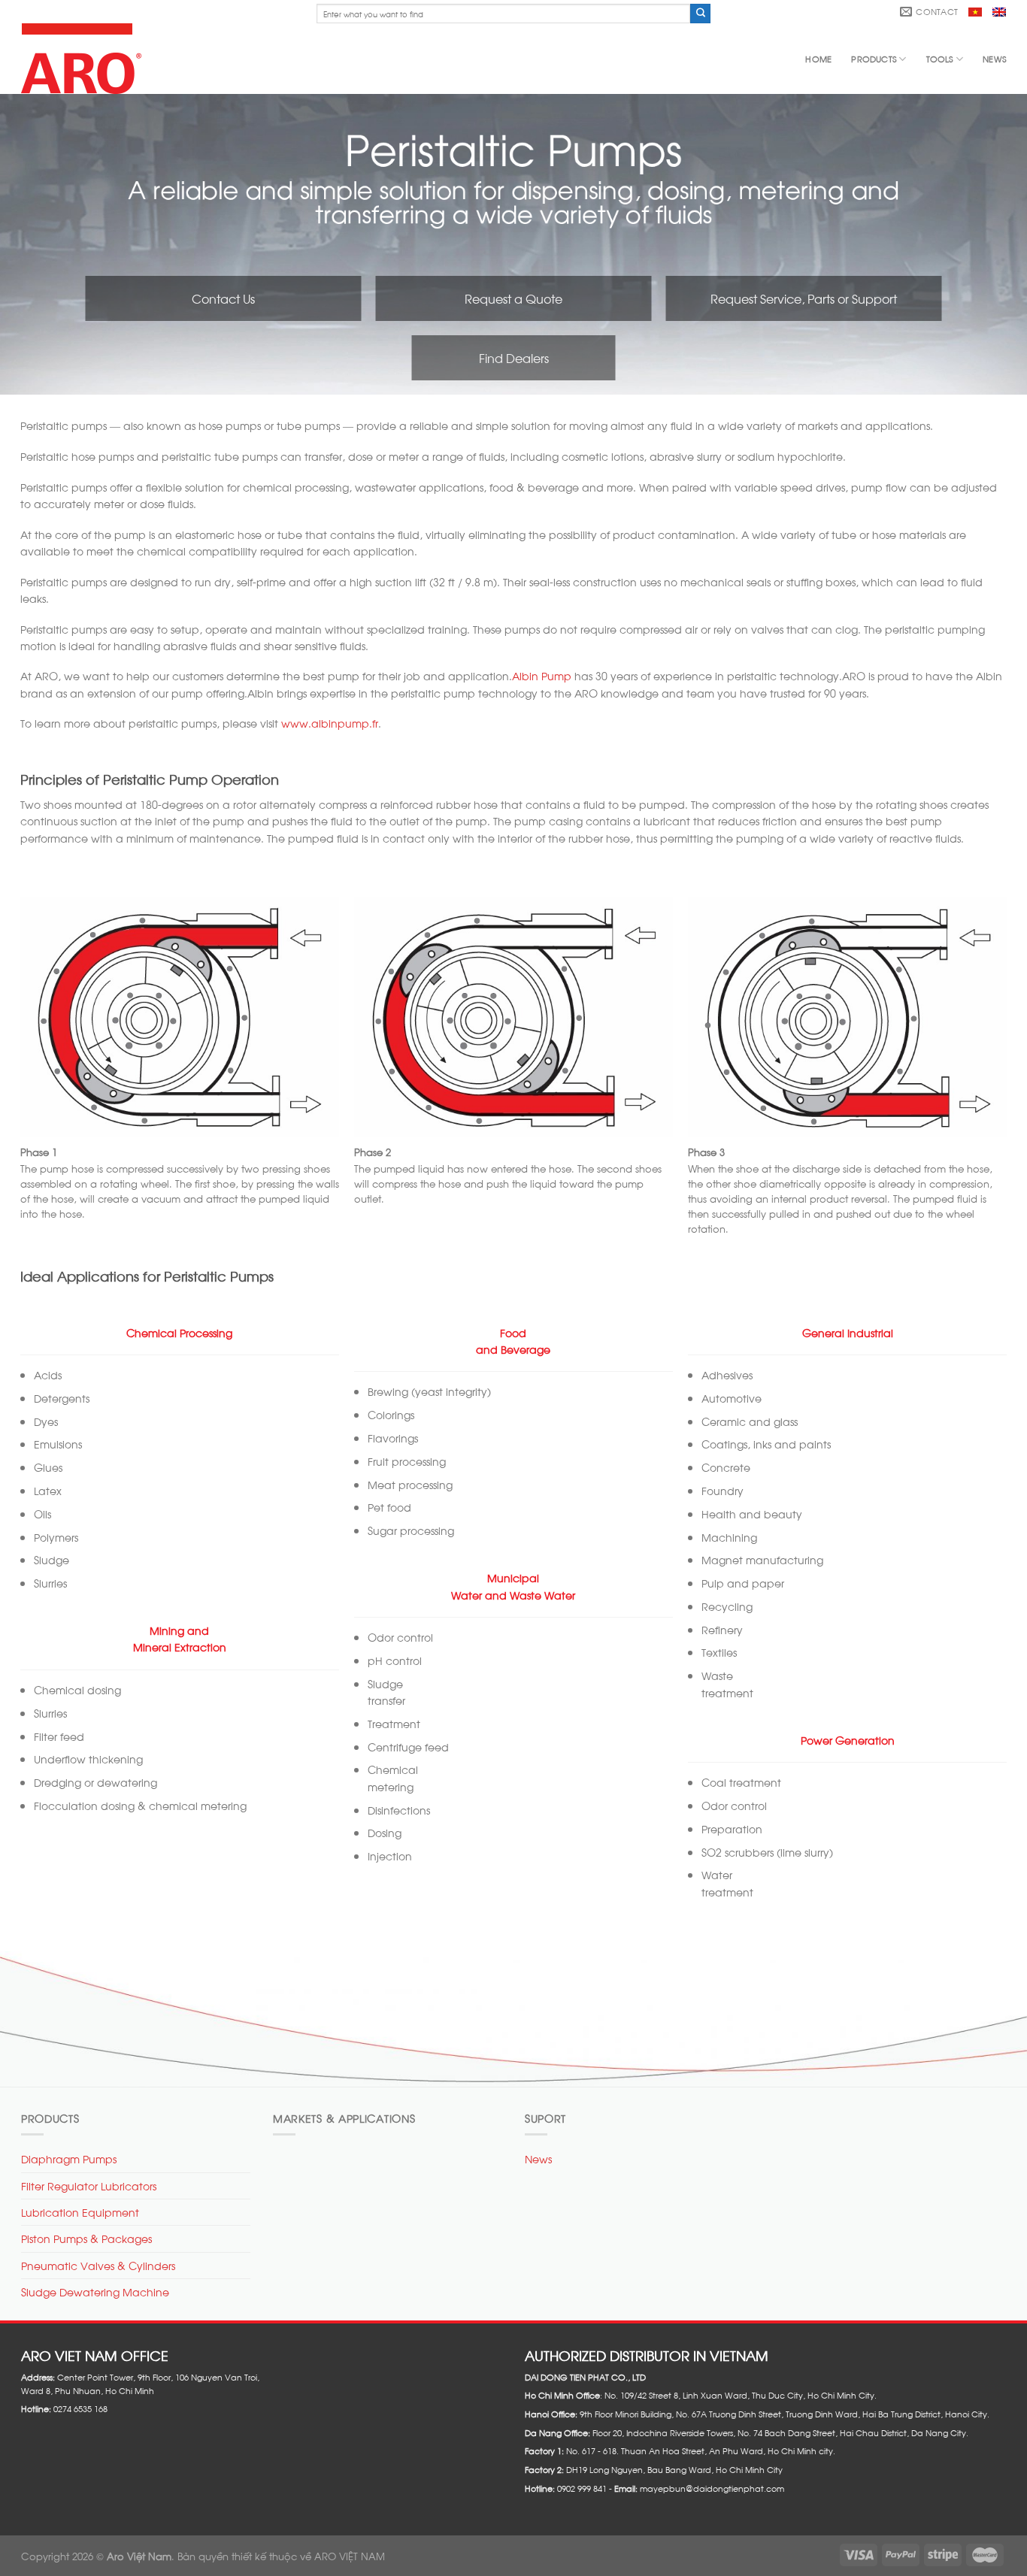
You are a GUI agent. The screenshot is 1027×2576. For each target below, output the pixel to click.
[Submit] (700, 14)
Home (818, 59)
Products (874, 59)
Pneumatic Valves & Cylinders (98, 2265)
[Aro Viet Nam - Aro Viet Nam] (85, 59)
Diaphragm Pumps (69, 2158)
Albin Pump (542, 675)
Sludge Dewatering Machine (95, 2291)
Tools (940, 59)
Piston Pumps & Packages (86, 2238)
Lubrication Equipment (80, 2212)
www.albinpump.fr (330, 723)
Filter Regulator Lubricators (89, 2186)
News (994, 59)
